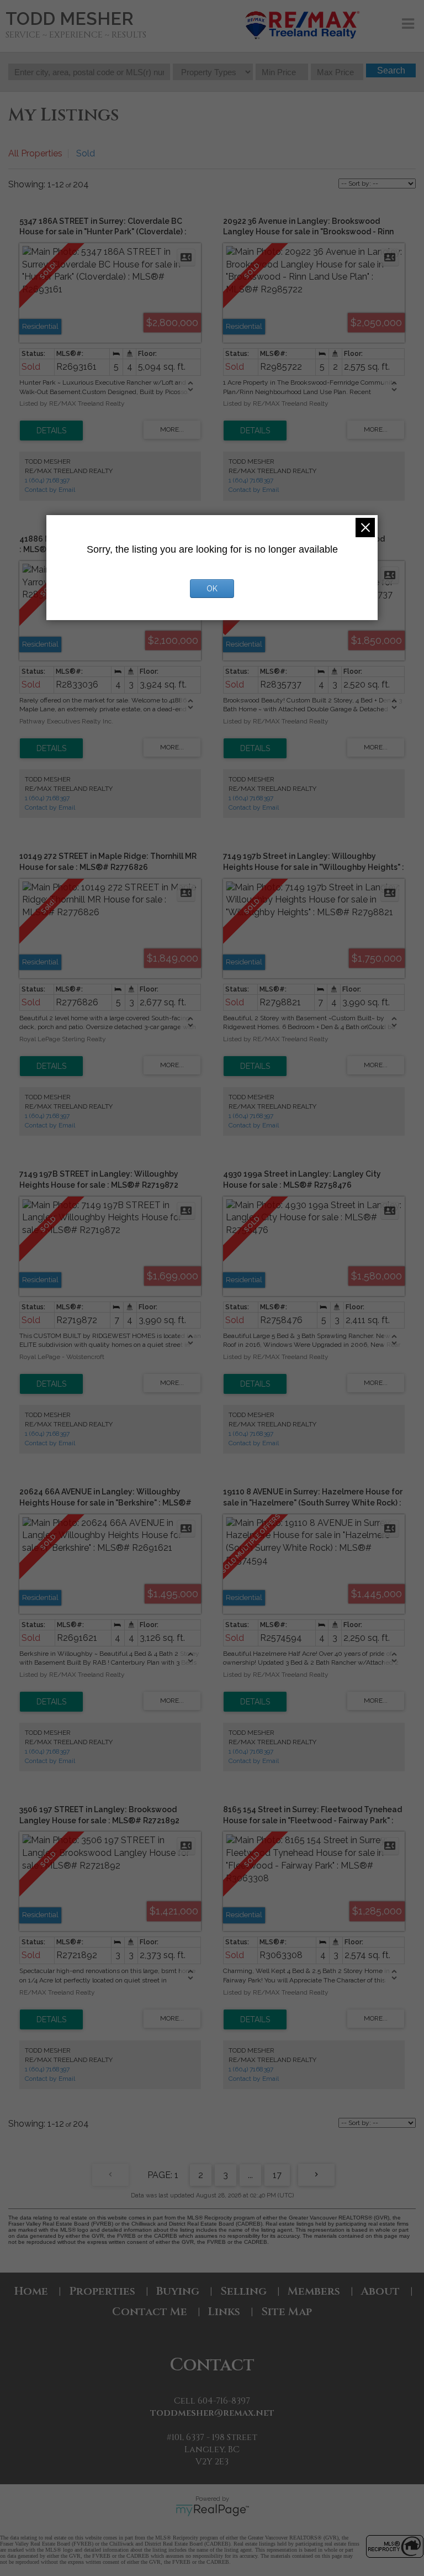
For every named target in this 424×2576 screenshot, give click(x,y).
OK (212, 589)
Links (224, 2312)
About (380, 2291)
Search (391, 70)
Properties (102, 2291)
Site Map (287, 2312)
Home (31, 2291)
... (250, 2175)
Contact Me (150, 2312)
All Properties (35, 153)
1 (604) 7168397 (47, 480)
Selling (243, 2291)
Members (314, 2291)
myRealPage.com (212, 2510)
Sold (86, 153)
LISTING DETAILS (51, 431)
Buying (178, 2291)
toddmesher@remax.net (212, 2413)
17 (277, 2175)
